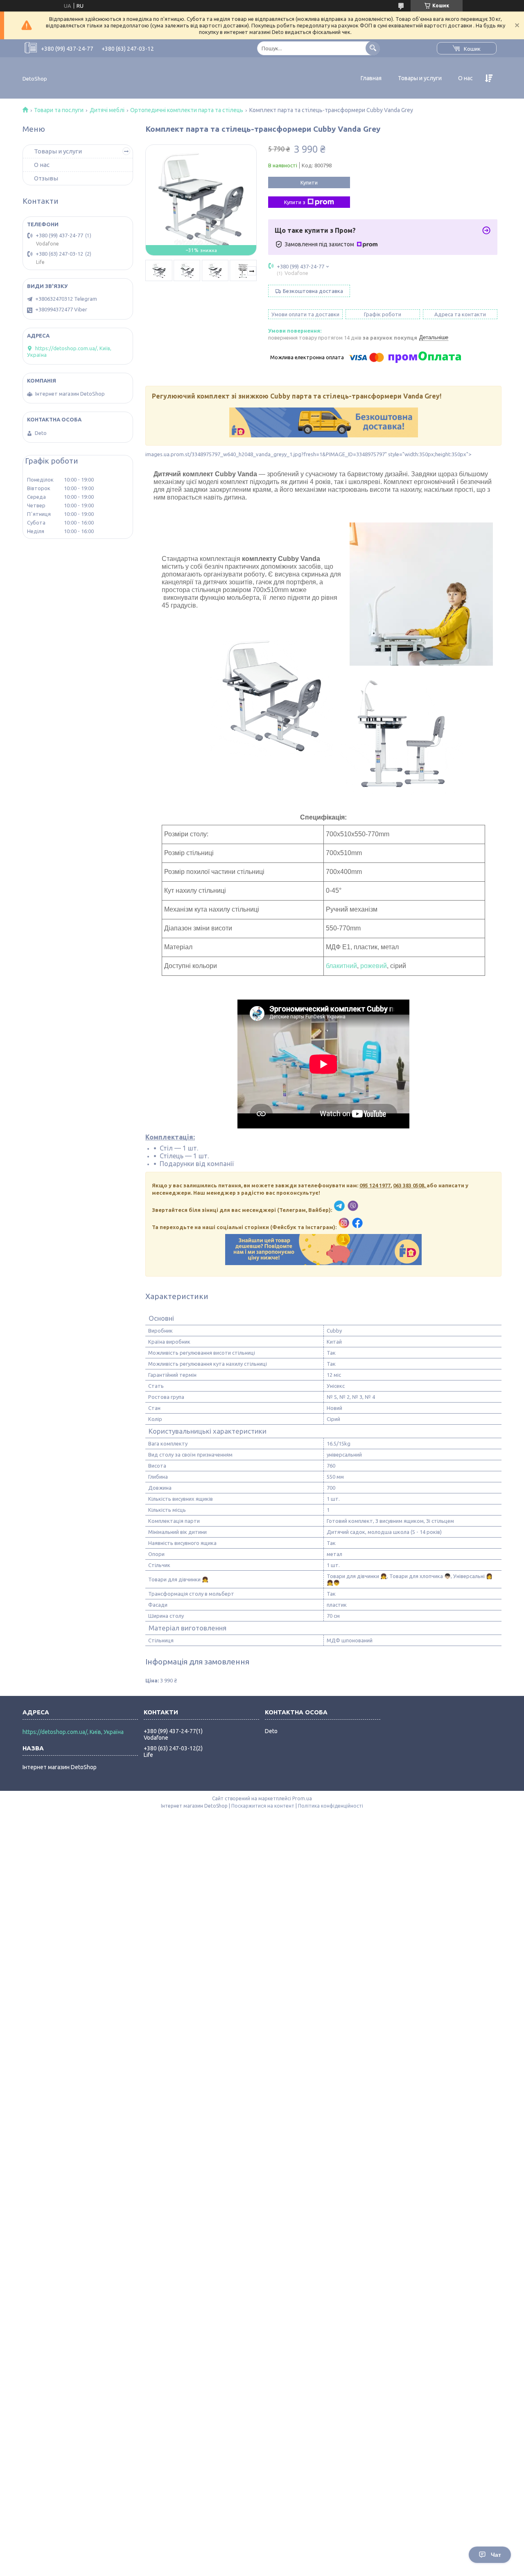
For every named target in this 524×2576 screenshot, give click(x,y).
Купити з (295, 202)
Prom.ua (302, 1798)
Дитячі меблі (107, 110)
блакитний (341, 966)
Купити (309, 182)
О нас (465, 78)
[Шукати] (373, 48)
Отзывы (46, 178)
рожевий (374, 966)
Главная (371, 78)
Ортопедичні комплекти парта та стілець (187, 110)
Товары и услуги (420, 78)
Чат (496, 2555)
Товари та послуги (59, 110)
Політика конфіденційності (331, 1806)
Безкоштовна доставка (313, 291)
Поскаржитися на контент (263, 1806)
